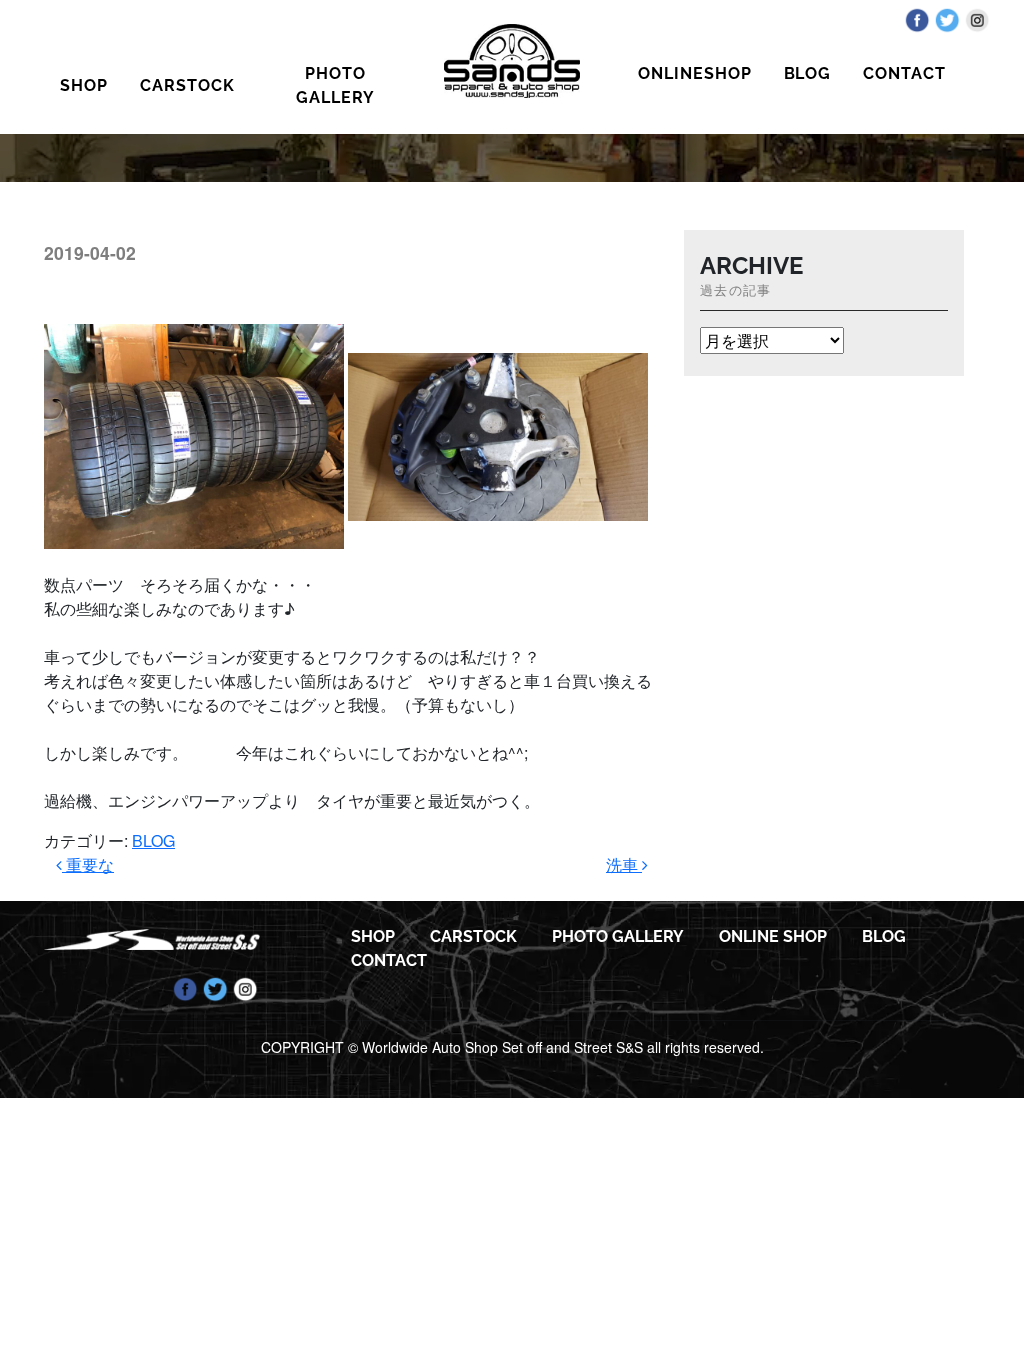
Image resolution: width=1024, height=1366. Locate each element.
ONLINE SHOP (773, 936)
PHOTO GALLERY (335, 85)
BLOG (808, 73)
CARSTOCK (187, 85)
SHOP (84, 85)
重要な (88, 864)
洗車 (624, 864)
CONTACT (904, 73)
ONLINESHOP (695, 73)
